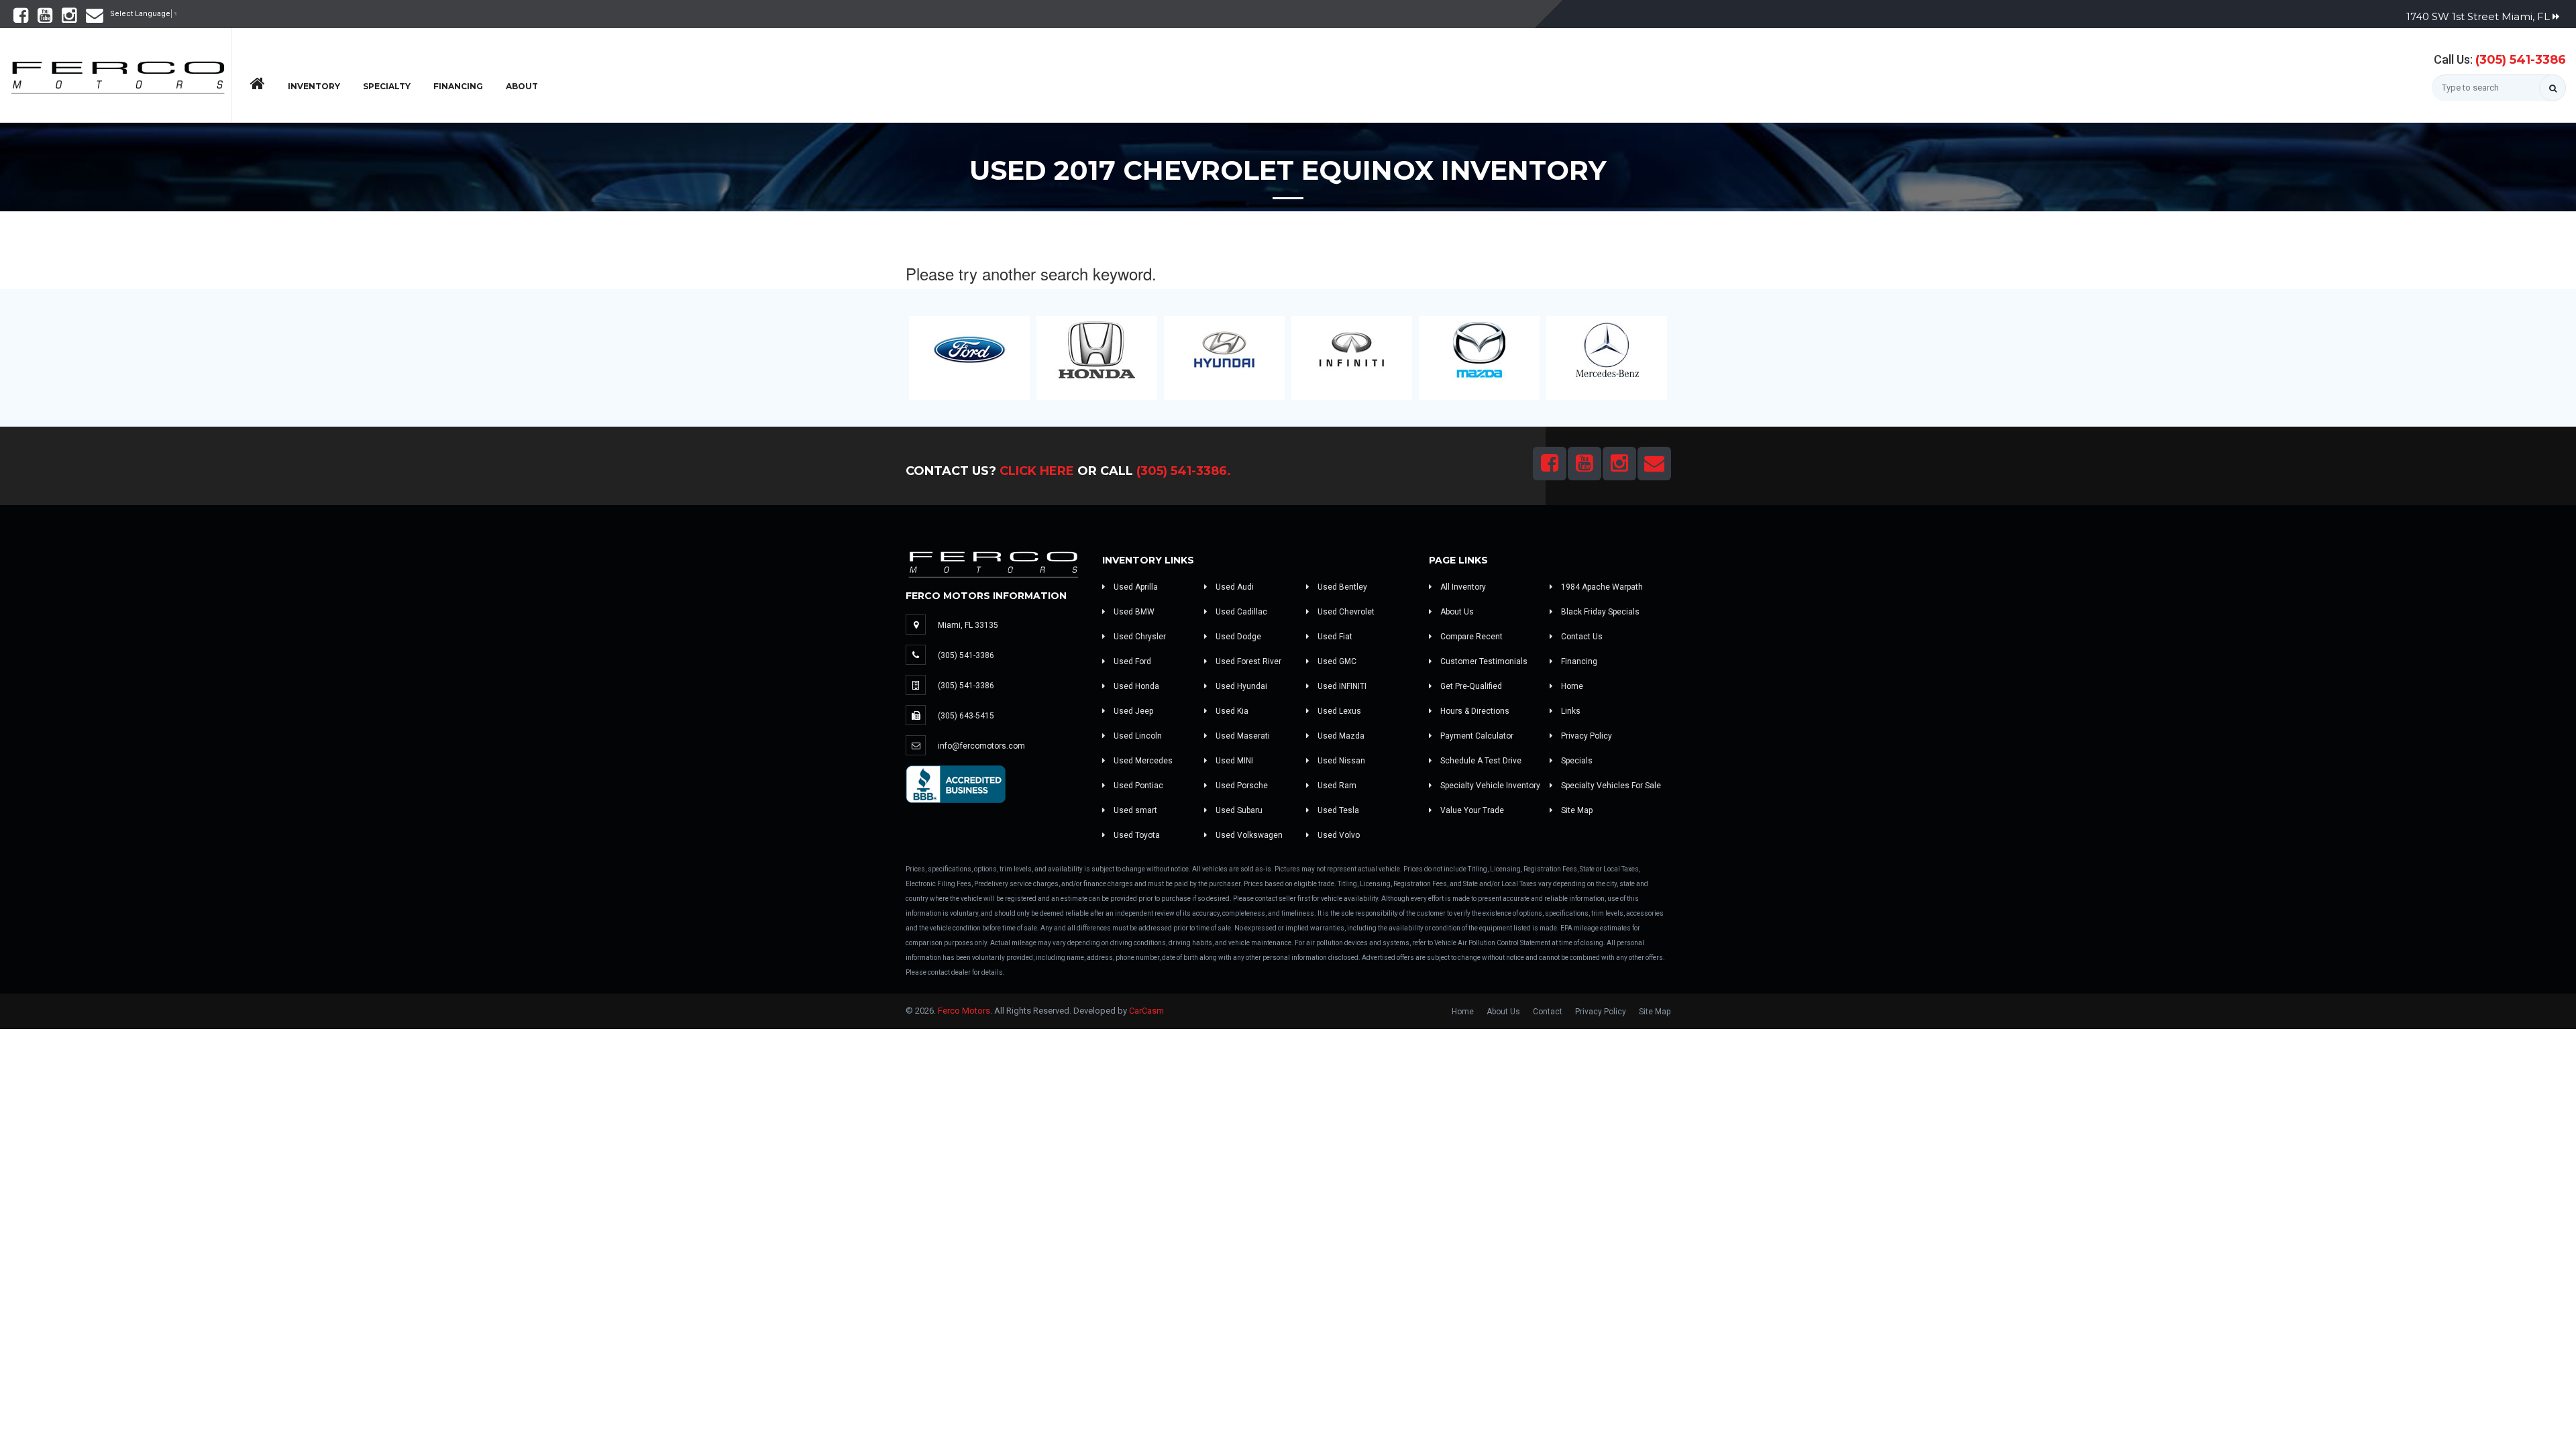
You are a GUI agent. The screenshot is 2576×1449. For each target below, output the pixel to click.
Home (1571, 686)
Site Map (1576, 810)
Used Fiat (1334, 637)
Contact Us (1581, 637)
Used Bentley (1341, 587)
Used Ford (1131, 661)
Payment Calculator (1476, 736)
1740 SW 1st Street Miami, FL (2479, 16)
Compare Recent (1470, 637)
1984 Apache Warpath (1601, 587)
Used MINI (1233, 761)
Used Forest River (1247, 661)
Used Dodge (1237, 637)
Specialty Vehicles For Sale (1610, 786)
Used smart (1134, 810)
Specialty (387, 86)
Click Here (1037, 471)
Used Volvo (1338, 835)
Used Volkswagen (1248, 835)
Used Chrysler (1139, 637)
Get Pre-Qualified (1470, 686)
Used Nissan (1340, 761)
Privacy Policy (1586, 736)
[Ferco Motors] (117, 74)
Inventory (314, 86)
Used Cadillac (1240, 612)
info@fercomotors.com (981, 746)
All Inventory (1462, 587)
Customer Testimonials (1483, 661)
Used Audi (1234, 587)
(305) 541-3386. (1184, 471)
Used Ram (1336, 786)
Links (1570, 711)
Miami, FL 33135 (968, 625)
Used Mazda (1340, 736)
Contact (1548, 1012)
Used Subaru (1238, 810)
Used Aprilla (1135, 587)
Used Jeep (1132, 711)
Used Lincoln (1137, 736)
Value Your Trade (1471, 810)
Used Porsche (1241, 786)
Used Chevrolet (1345, 612)
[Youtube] (45, 18)
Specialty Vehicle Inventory (1489, 786)
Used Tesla (1337, 810)
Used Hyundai (1240, 686)
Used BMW (1133, 612)
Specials (1576, 761)
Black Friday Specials (1599, 612)
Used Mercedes (1142, 761)
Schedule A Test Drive (1480, 761)
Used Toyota (1136, 835)
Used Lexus (1338, 711)
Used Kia (1231, 711)
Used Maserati (1242, 736)
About (522, 86)
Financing (458, 86)
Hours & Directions (1474, 711)
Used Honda (1135, 686)
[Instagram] (69, 18)
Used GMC (1336, 661)
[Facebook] (21, 18)
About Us (1456, 612)
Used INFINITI (1341, 686)
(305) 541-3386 (2521, 60)
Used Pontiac (1137, 786)
